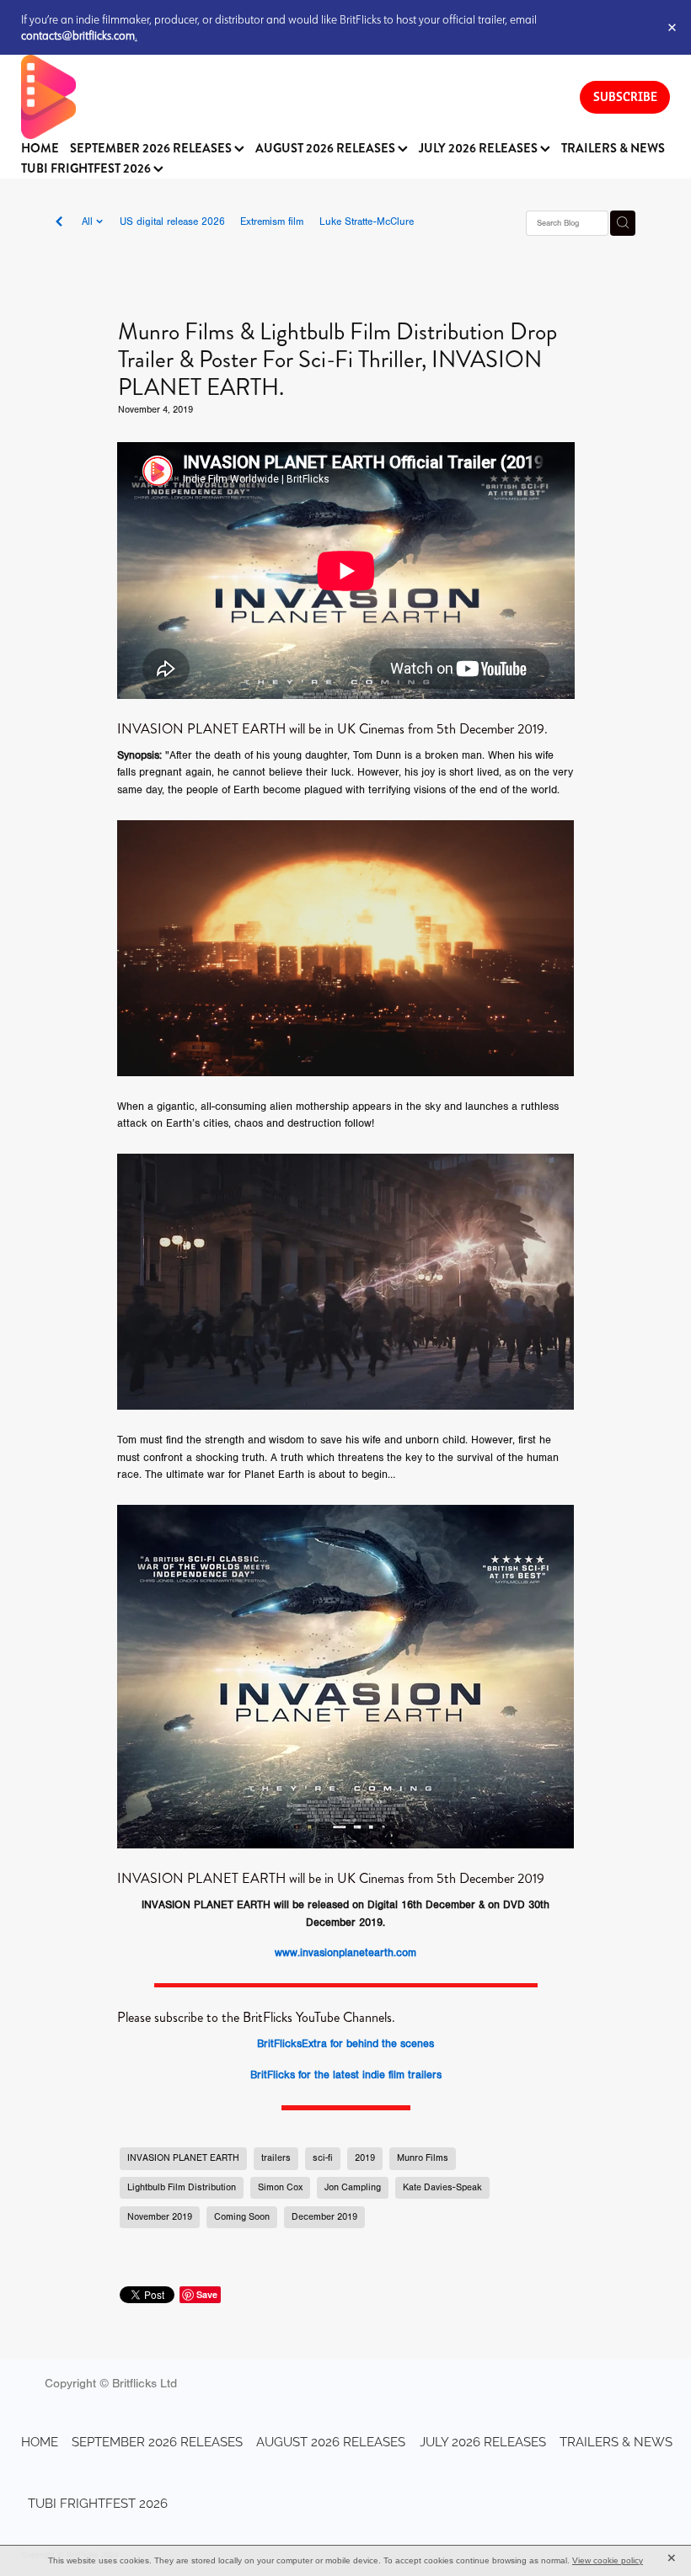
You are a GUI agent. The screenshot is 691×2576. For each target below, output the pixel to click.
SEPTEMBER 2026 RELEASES (152, 149)
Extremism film (272, 221)
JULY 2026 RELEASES (479, 149)
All (89, 221)
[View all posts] (59, 223)
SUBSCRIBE (625, 96)
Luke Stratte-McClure (367, 221)
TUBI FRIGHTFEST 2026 (87, 169)
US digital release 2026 (172, 221)
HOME (40, 149)
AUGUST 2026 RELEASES (327, 149)
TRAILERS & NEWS (613, 149)
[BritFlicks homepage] (284, 97)
